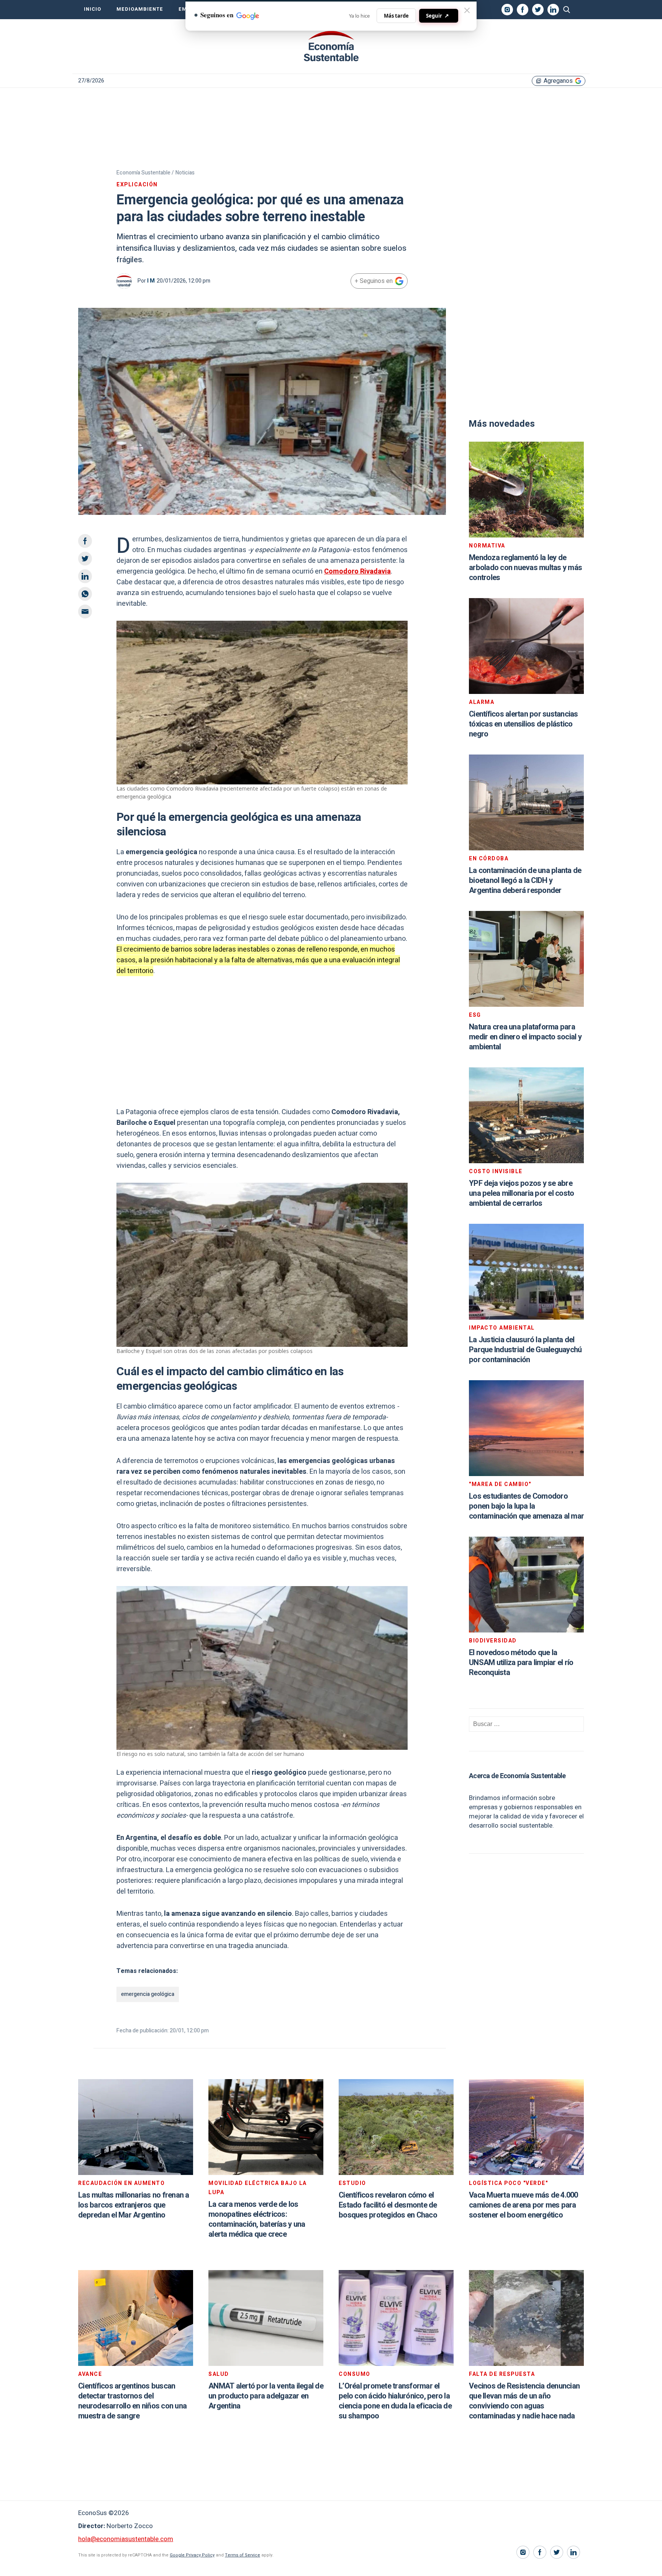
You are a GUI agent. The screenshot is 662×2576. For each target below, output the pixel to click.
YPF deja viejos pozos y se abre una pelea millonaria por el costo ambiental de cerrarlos (521, 1193)
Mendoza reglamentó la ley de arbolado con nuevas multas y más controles (525, 568)
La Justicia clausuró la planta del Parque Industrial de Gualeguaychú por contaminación (525, 1350)
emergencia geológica (148, 1994)
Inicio (93, 9)
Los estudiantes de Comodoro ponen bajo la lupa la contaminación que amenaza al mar (526, 1506)
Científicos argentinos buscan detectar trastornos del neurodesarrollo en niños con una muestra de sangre (132, 2401)
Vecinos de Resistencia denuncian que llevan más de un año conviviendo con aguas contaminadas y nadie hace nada (524, 2401)
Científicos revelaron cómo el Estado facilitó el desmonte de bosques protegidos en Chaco (388, 2205)
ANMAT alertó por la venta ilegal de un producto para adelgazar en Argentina (266, 2396)
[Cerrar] (467, 10)
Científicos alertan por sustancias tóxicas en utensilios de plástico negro (524, 724)
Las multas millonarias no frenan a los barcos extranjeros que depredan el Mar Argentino (134, 2205)
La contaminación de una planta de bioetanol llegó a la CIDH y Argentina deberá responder (525, 880)
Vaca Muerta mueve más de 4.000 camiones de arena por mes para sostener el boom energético (524, 2205)
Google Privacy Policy (192, 2555)
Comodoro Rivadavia (357, 571)
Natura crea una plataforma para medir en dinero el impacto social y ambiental (525, 1037)
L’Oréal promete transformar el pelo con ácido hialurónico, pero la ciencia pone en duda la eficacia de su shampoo (395, 2401)
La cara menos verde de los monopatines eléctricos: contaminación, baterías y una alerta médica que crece (257, 2219)
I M (151, 281)
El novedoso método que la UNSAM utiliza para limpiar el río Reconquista (521, 1663)
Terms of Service (243, 2555)
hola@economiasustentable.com (126, 2539)
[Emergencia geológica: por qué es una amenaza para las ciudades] (331, 46)
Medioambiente (140, 9)
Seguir (438, 16)
